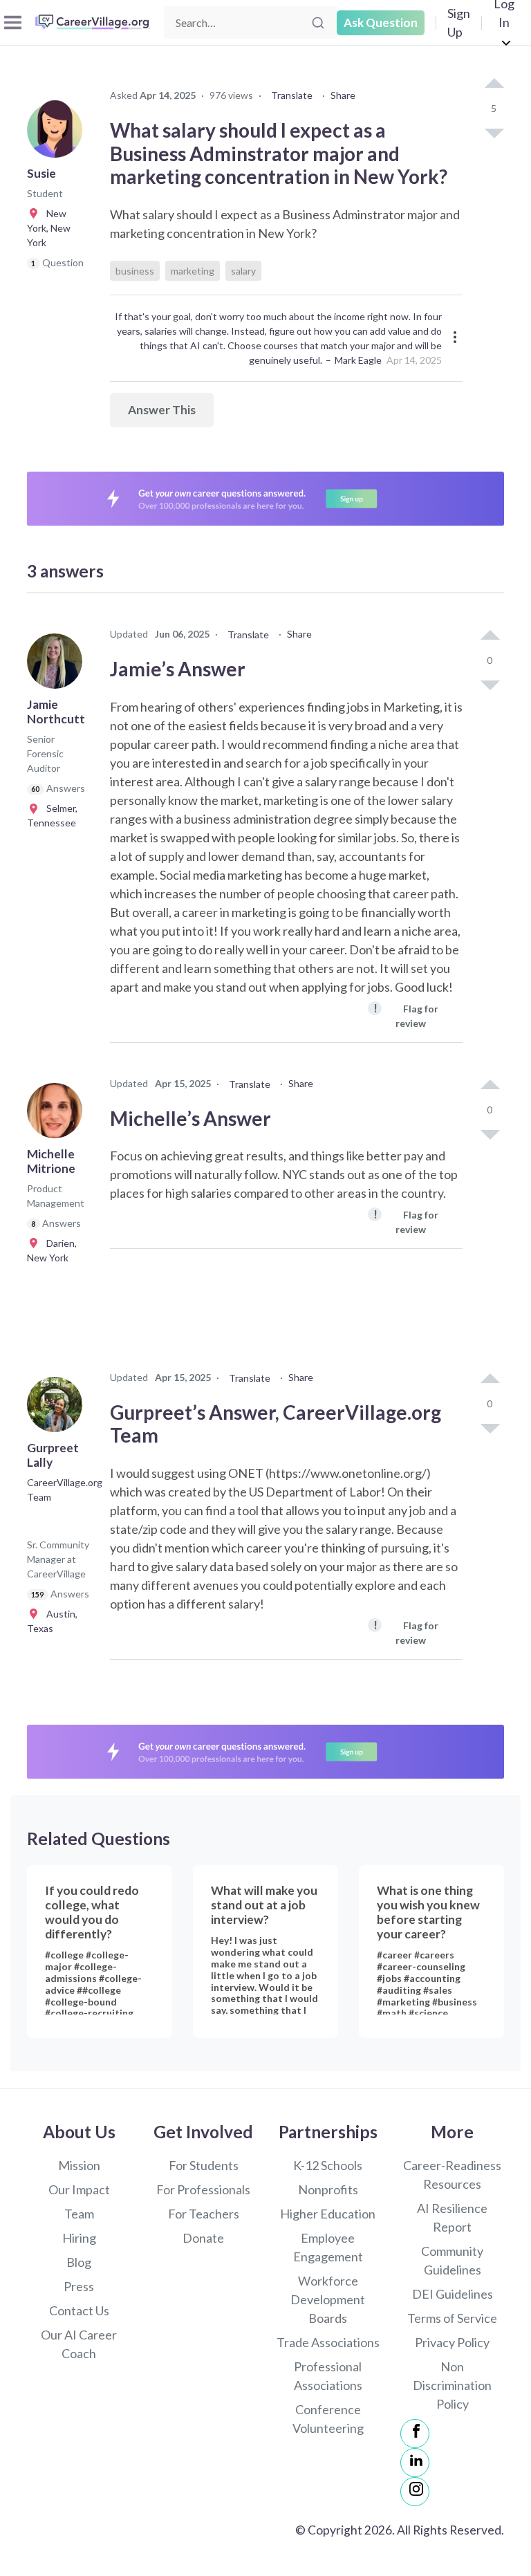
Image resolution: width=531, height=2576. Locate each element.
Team (79, 2214)
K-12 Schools (328, 2165)
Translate (292, 95)
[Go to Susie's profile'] (58, 134)
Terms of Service (452, 2318)
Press (79, 2286)
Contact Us (79, 2310)
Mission (79, 2165)
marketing (193, 271)
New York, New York (49, 228)
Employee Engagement (328, 2247)
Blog (79, 2262)
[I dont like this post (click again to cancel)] (494, 132)
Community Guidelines (452, 2260)
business (135, 271)
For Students (204, 2165)
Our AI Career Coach (79, 2344)
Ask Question (381, 22)
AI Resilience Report (452, 2217)
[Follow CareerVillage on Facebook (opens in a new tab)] (415, 2434)
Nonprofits (328, 2189)
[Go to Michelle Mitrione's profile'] (58, 1115)
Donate (203, 2238)
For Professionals (203, 2189)
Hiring (79, 2238)
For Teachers (204, 2214)
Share (343, 95)
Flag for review (406, 1015)
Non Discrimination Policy (452, 2385)
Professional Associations (328, 2376)
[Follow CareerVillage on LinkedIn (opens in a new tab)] (415, 2463)
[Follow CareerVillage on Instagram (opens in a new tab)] (415, 2492)
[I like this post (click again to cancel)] (494, 84)
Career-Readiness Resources (452, 2175)
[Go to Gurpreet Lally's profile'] (58, 1409)
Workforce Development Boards (328, 2299)
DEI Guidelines (453, 2294)
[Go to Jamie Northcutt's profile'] (58, 665)
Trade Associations (328, 2342)
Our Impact (79, 2189)
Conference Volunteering (328, 2419)
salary (243, 271)
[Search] (318, 23)
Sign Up (459, 22)
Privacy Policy (452, 2342)
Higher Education (328, 2214)
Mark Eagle (358, 360)
